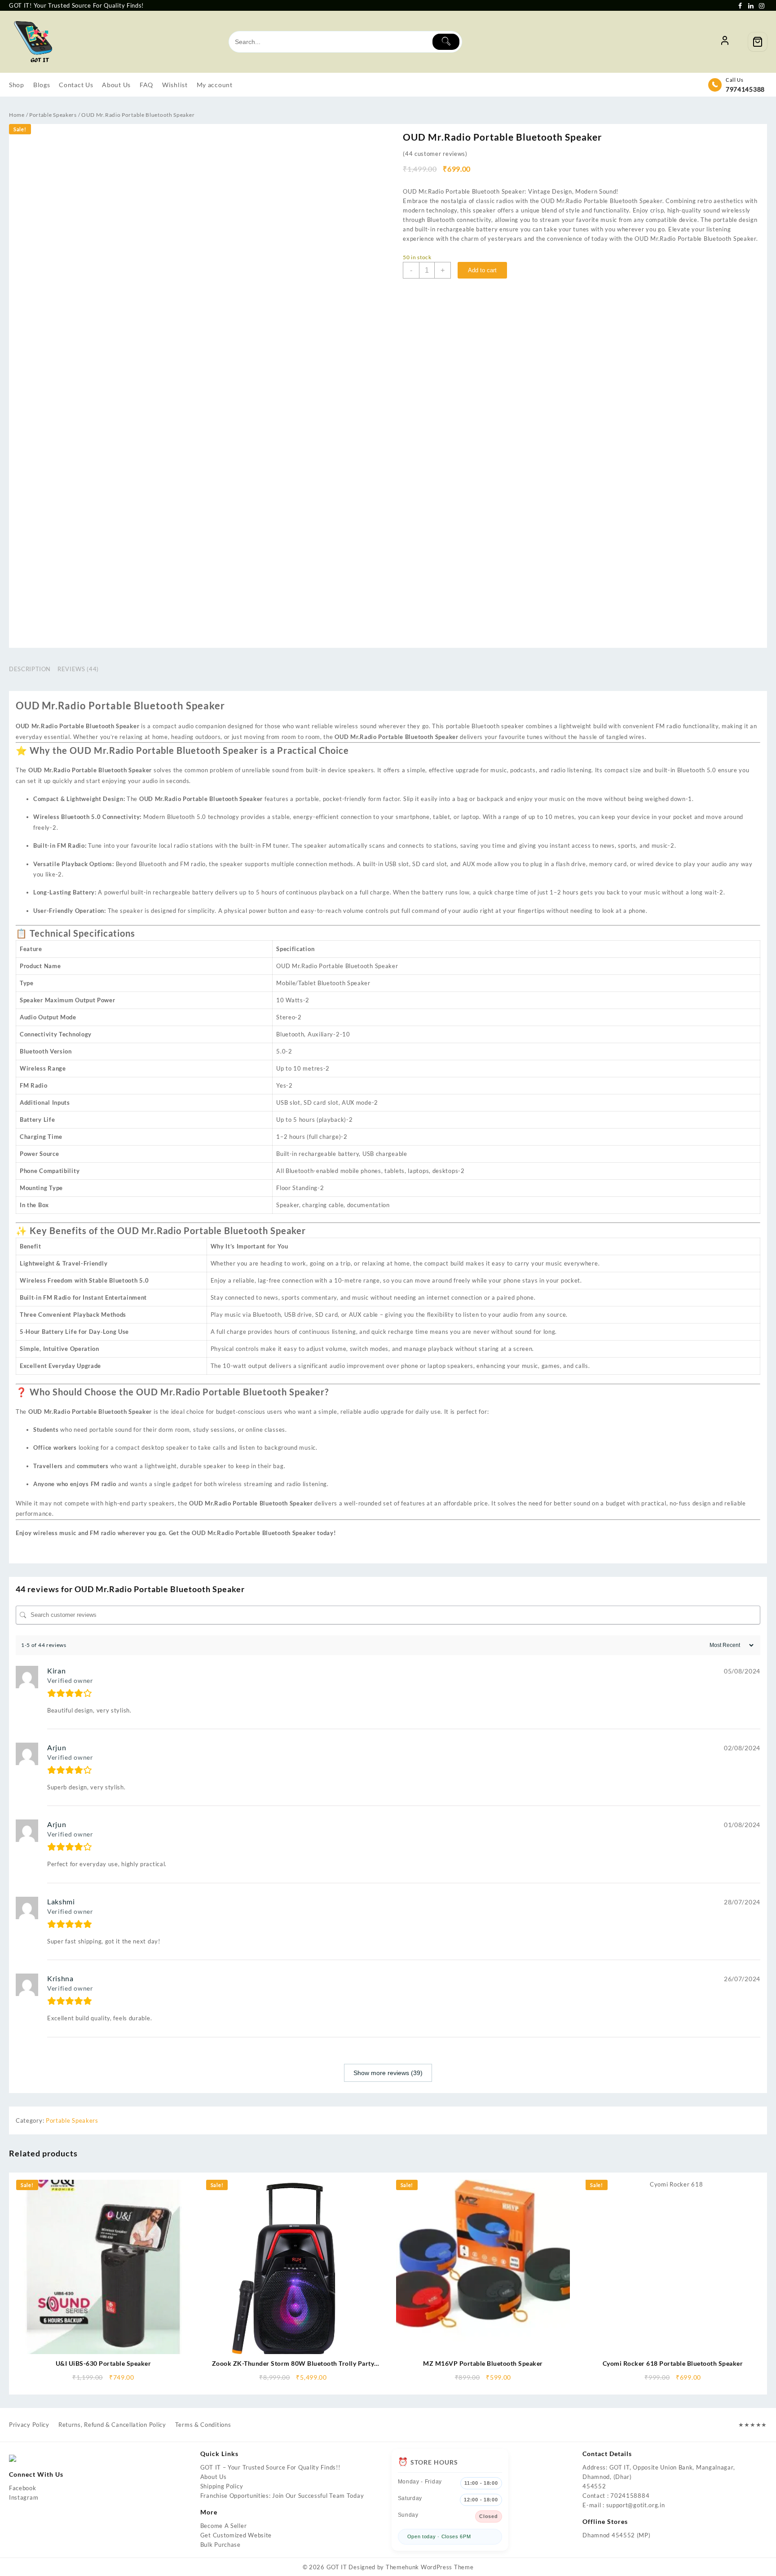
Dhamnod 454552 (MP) (616, 2535)
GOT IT (337, 2567)
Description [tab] (30, 669)
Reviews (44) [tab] (78, 669)
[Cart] (758, 42)
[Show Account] (725, 42)
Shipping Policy (222, 2486)
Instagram (24, 2497)
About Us (214, 2477)
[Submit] (446, 42)
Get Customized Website (236, 2535)
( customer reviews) (435, 154)
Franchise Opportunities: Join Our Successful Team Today (282, 2496)
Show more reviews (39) (388, 2073)
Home (17, 115)
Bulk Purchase (220, 2545)
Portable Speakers (53, 115)
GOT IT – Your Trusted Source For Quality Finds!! (270, 2467)
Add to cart (482, 270)
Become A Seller (224, 2526)
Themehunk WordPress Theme (430, 2567)
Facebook (23, 2488)
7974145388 (745, 89)
